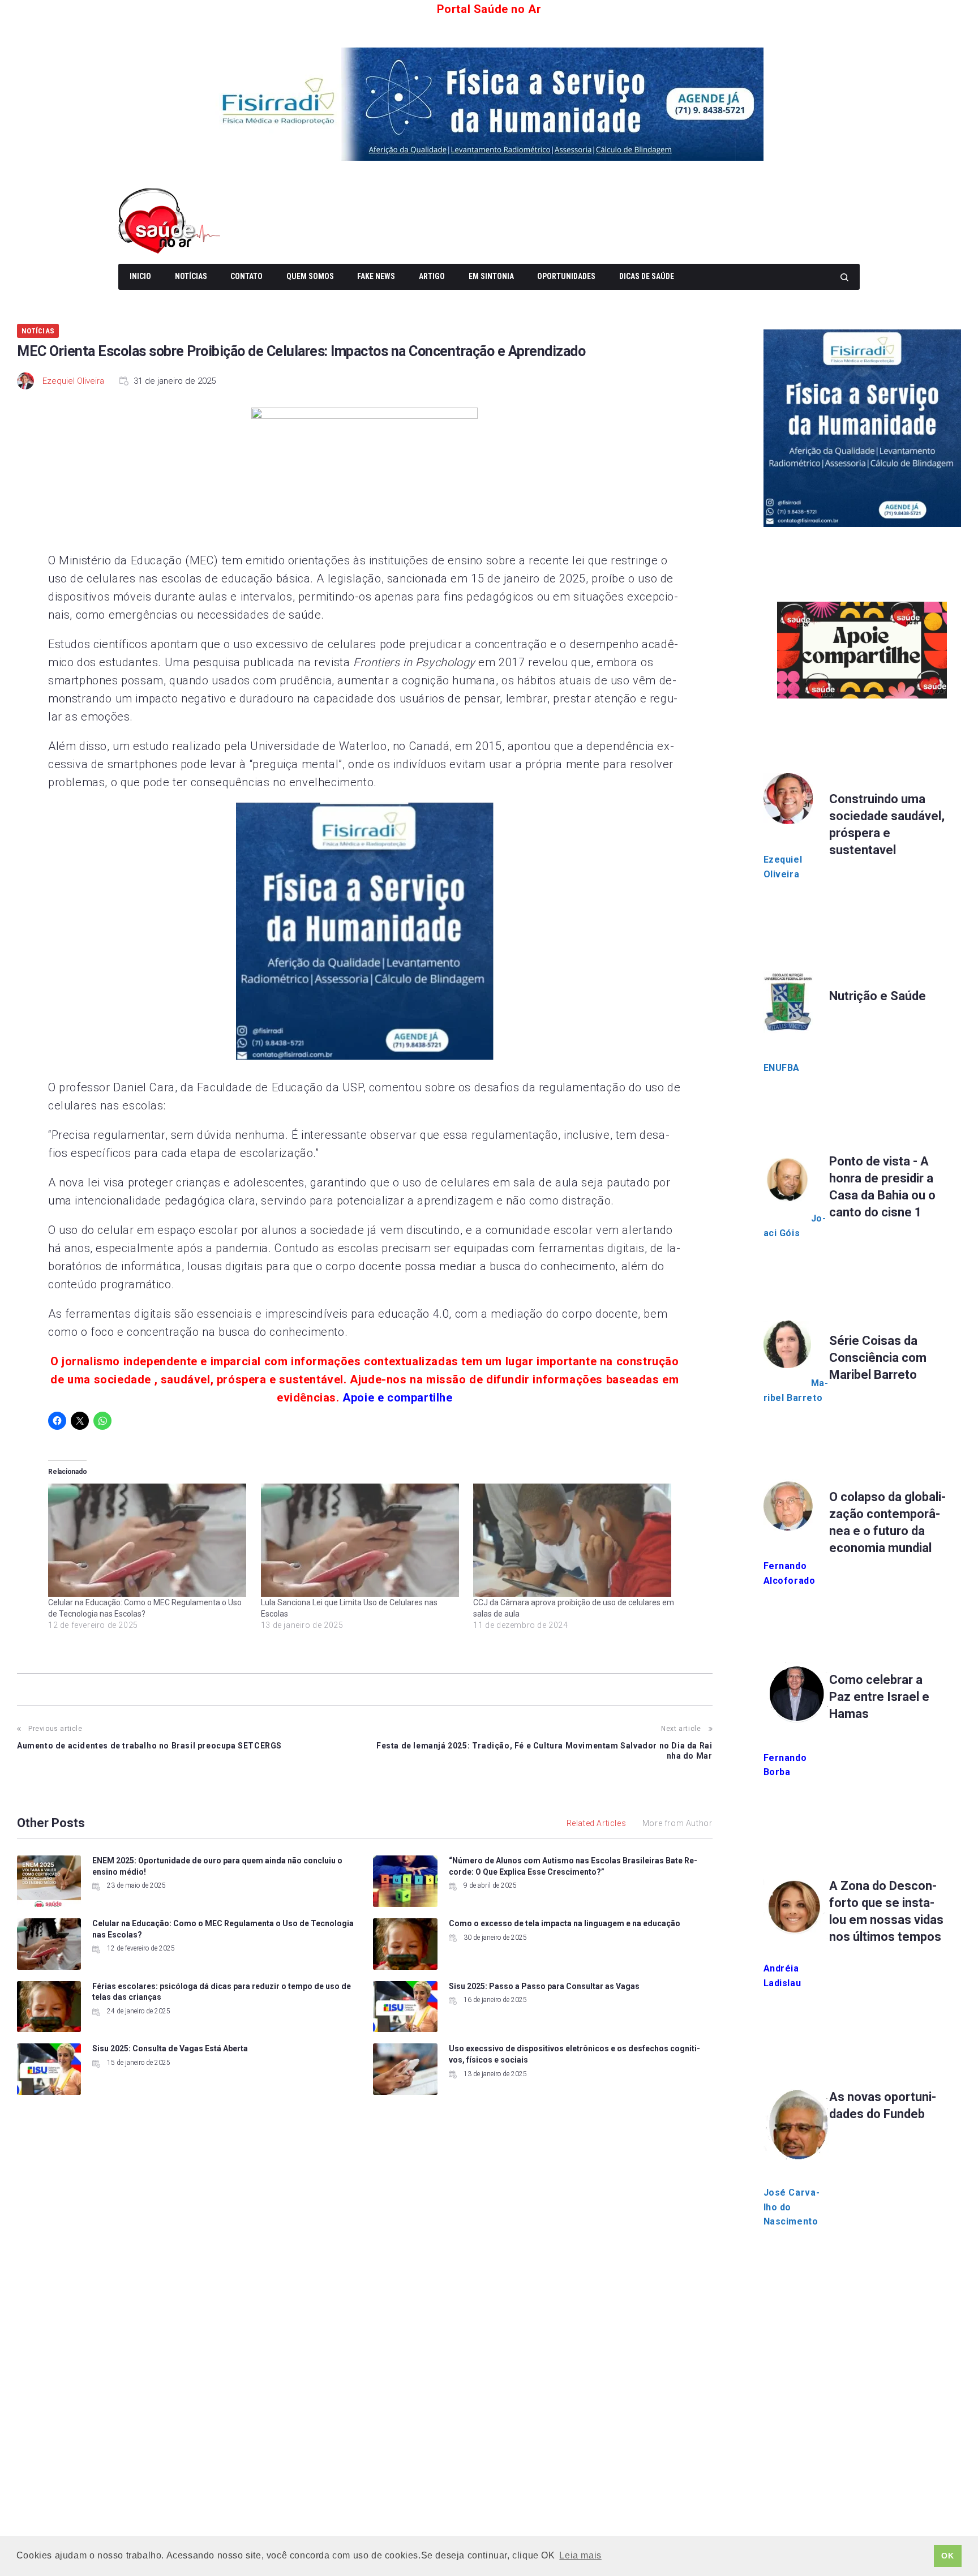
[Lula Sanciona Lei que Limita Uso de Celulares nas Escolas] (362, 1540)
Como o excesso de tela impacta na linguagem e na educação (565, 1923)
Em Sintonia (491, 276)
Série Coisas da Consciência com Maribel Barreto (878, 1358)
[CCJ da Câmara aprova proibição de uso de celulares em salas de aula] (574, 1540)
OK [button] (947, 2556)
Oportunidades (566, 276)
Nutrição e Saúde (878, 996)
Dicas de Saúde (647, 276)
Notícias (191, 276)
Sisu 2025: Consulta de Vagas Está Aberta (170, 2048)
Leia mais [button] (580, 2555)
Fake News (376, 276)
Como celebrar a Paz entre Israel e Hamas (879, 1697)
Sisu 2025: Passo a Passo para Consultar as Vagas (544, 1986)
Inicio (140, 276)
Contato (246, 276)
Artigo (432, 276)
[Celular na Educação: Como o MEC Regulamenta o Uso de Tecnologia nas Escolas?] (149, 1540)
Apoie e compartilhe (397, 1398)
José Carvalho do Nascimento (792, 2207)
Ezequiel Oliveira (73, 381)
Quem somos (310, 276)
